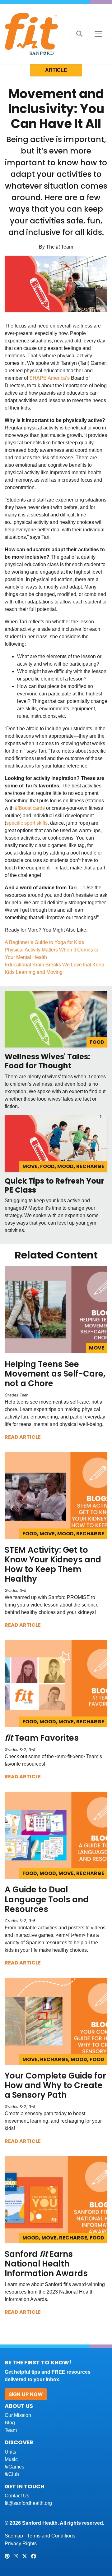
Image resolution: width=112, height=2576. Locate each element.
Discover (19, 2442)
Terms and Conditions (51, 2536)
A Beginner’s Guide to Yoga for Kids (44, 942)
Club (12, 2474)
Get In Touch (25, 2486)
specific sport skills (27, 823)
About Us (19, 2406)
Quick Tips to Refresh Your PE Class (54, 1185)
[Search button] (79, 34)
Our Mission (18, 2415)
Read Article (23, 1437)
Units (10, 2452)
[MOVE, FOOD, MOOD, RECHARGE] (56, 1143)
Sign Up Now (26, 2394)
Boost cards (30, 808)
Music (11, 2459)
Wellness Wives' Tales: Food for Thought (47, 1061)
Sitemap (14, 2536)
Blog (10, 2423)
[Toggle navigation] (98, 34)
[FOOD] (56, 1019)
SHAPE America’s (49, 378)
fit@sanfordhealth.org (28, 2503)
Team (11, 2430)
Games (14, 2467)
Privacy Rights (21, 2544)
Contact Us (17, 2496)
